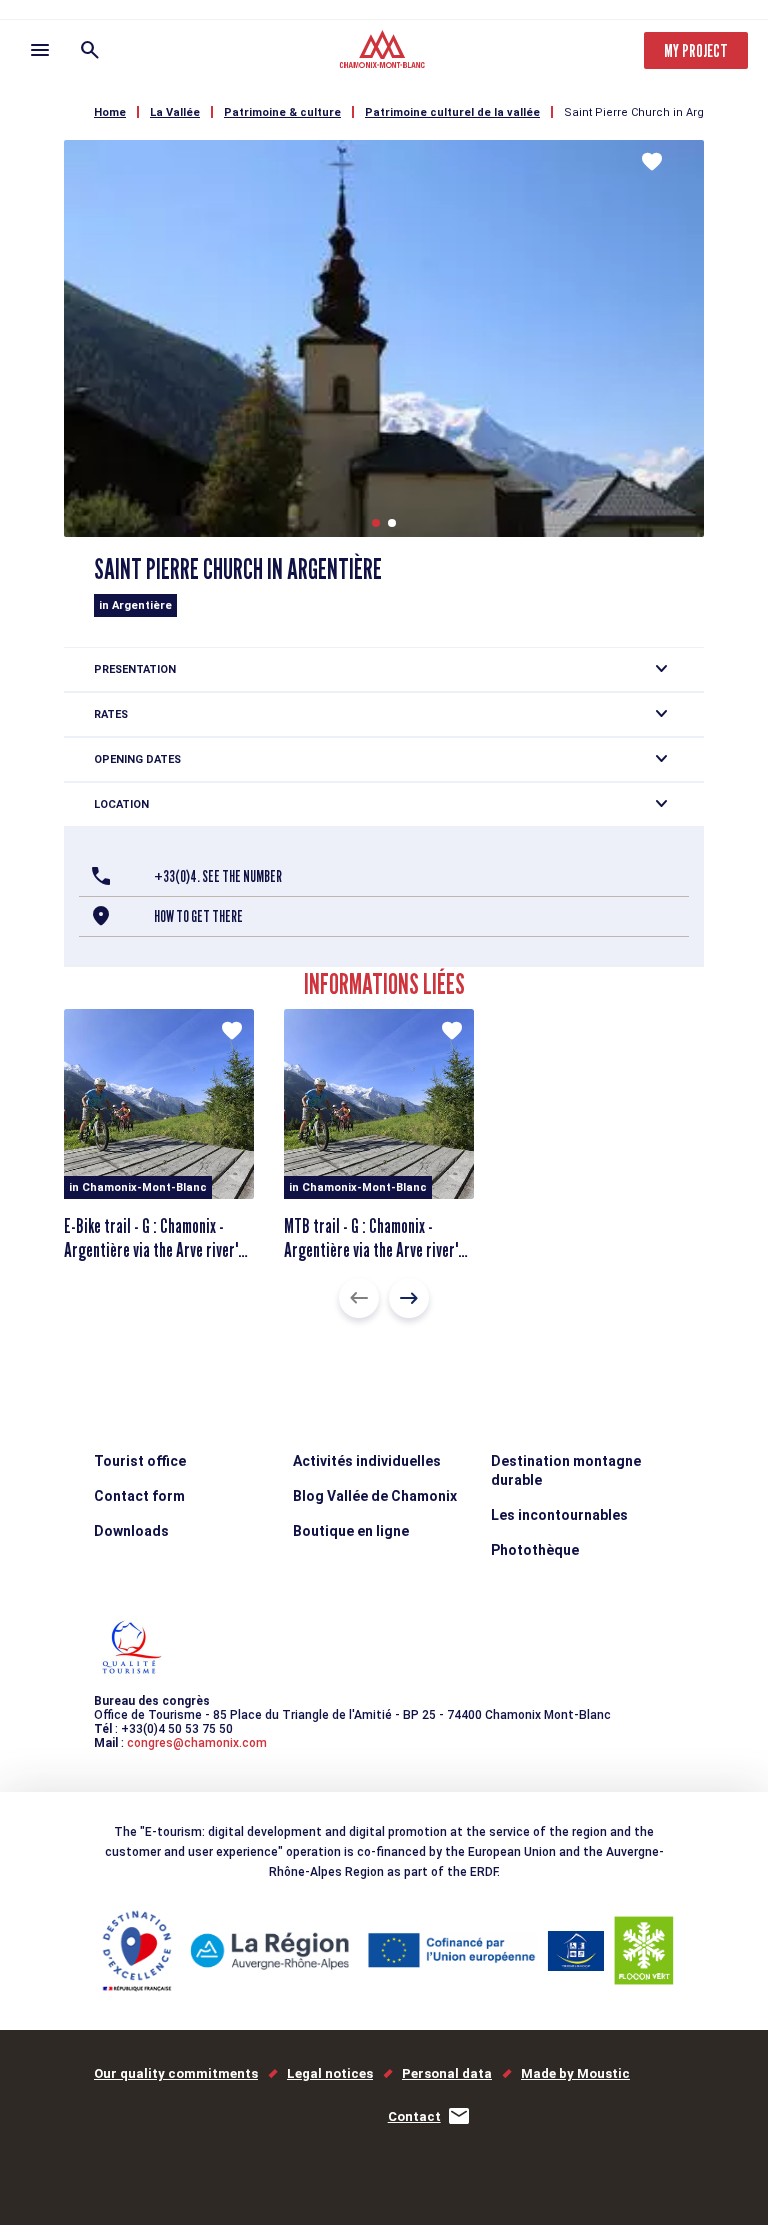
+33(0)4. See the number (218, 876)
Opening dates (137, 759)
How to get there (198, 916)
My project (696, 50)
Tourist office (140, 1461)
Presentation (135, 669)
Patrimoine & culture (282, 112)
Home (110, 112)
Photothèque (535, 1550)
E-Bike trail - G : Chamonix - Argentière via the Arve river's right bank (154, 1250)
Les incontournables (559, 1515)
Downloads (131, 1531)
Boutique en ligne (351, 1531)
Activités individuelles (367, 1461)
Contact (414, 2116)
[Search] (90, 50)
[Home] (384, 52)
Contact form (139, 1496)
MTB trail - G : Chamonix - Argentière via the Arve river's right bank (374, 1250)
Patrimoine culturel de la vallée (452, 112)
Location (121, 804)
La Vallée (175, 112)
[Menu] (40, 50)
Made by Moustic (575, 2073)
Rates (111, 714)
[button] (376, 523)
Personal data (447, 2073)
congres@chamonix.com (197, 1743)
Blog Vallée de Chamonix (375, 1496)
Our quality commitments (176, 2073)
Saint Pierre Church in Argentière (653, 112)
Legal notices (330, 2073)
